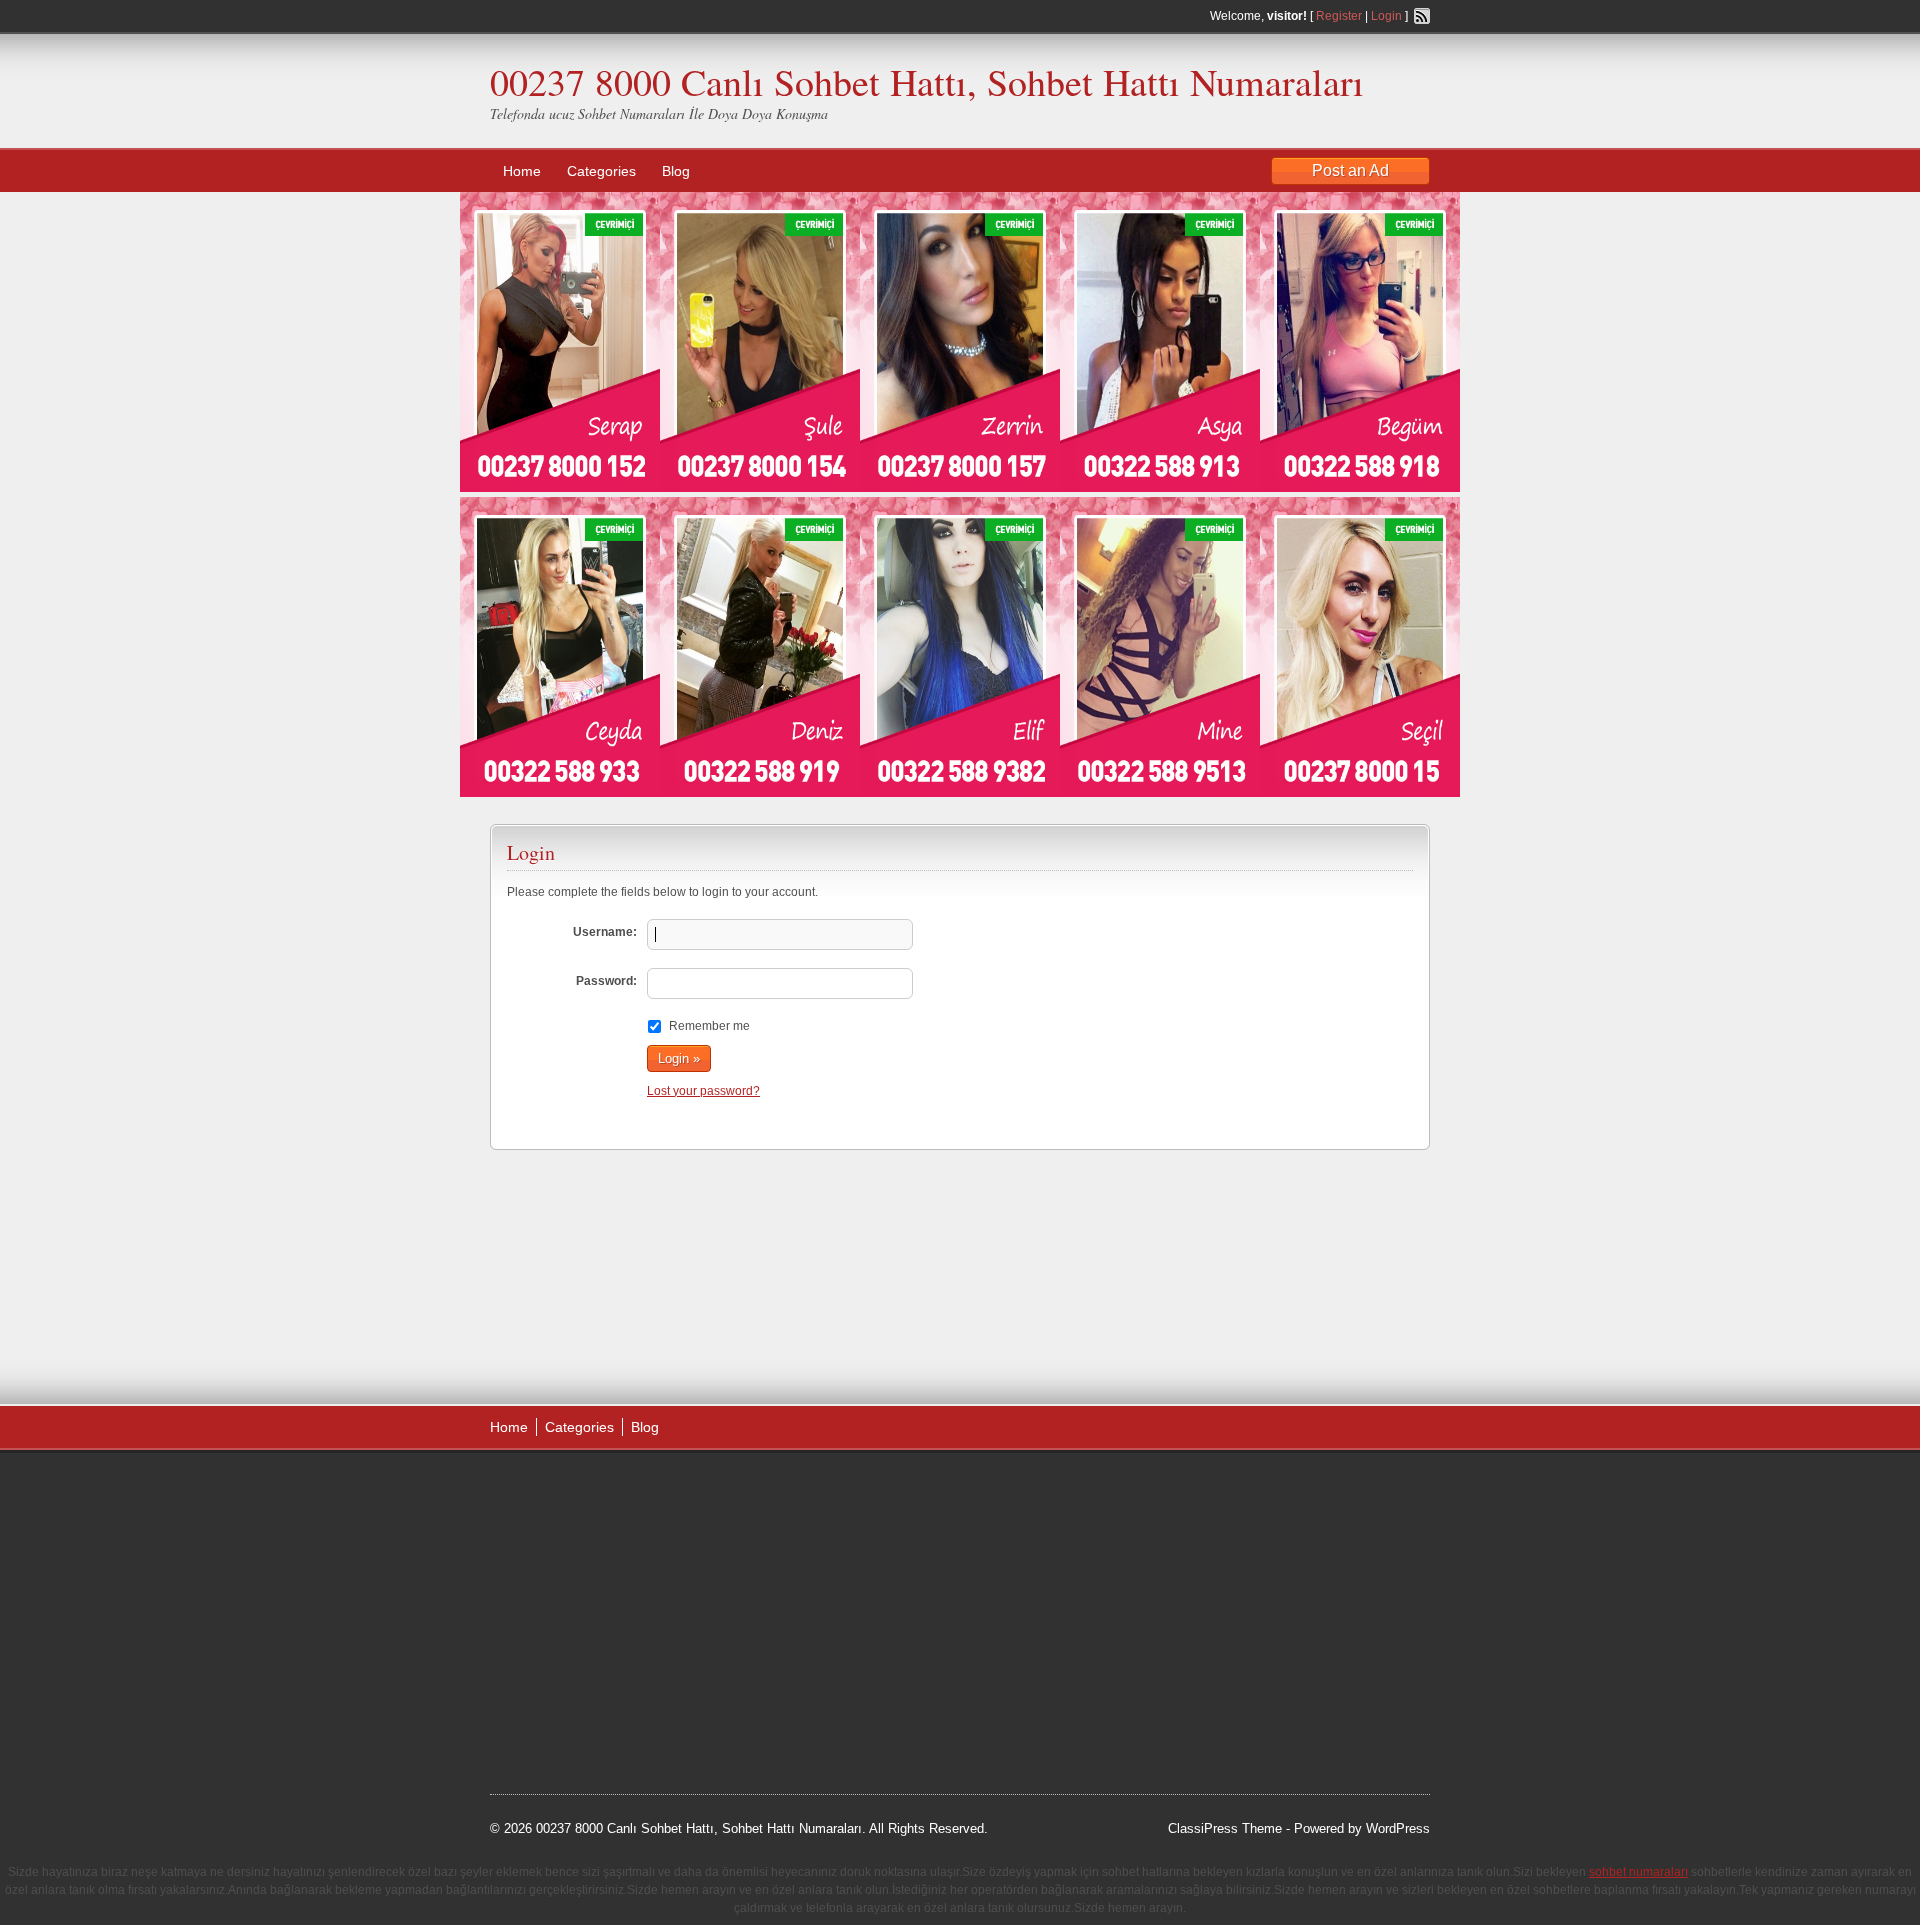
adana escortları (643, 1489)
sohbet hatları (548, 1564)
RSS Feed (1422, 16)
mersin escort (591, 1715)
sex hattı (671, 1640)
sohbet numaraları (642, 1589)
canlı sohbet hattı (638, 1539)
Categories (601, 171)
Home (522, 171)
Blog (676, 171)
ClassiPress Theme (1225, 1828)
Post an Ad (1350, 170)
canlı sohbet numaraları (580, 1615)
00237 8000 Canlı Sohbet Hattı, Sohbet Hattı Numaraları (927, 81)
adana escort (546, 1489)
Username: (605, 932)
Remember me (709, 1026)
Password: (606, 981)
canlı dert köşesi (588, 1640)
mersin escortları (590, 1690)
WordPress (1398, 1828)
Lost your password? (703, 1091)
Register (1339, 16)
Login (1386, 16)
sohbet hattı (621, 1514)
